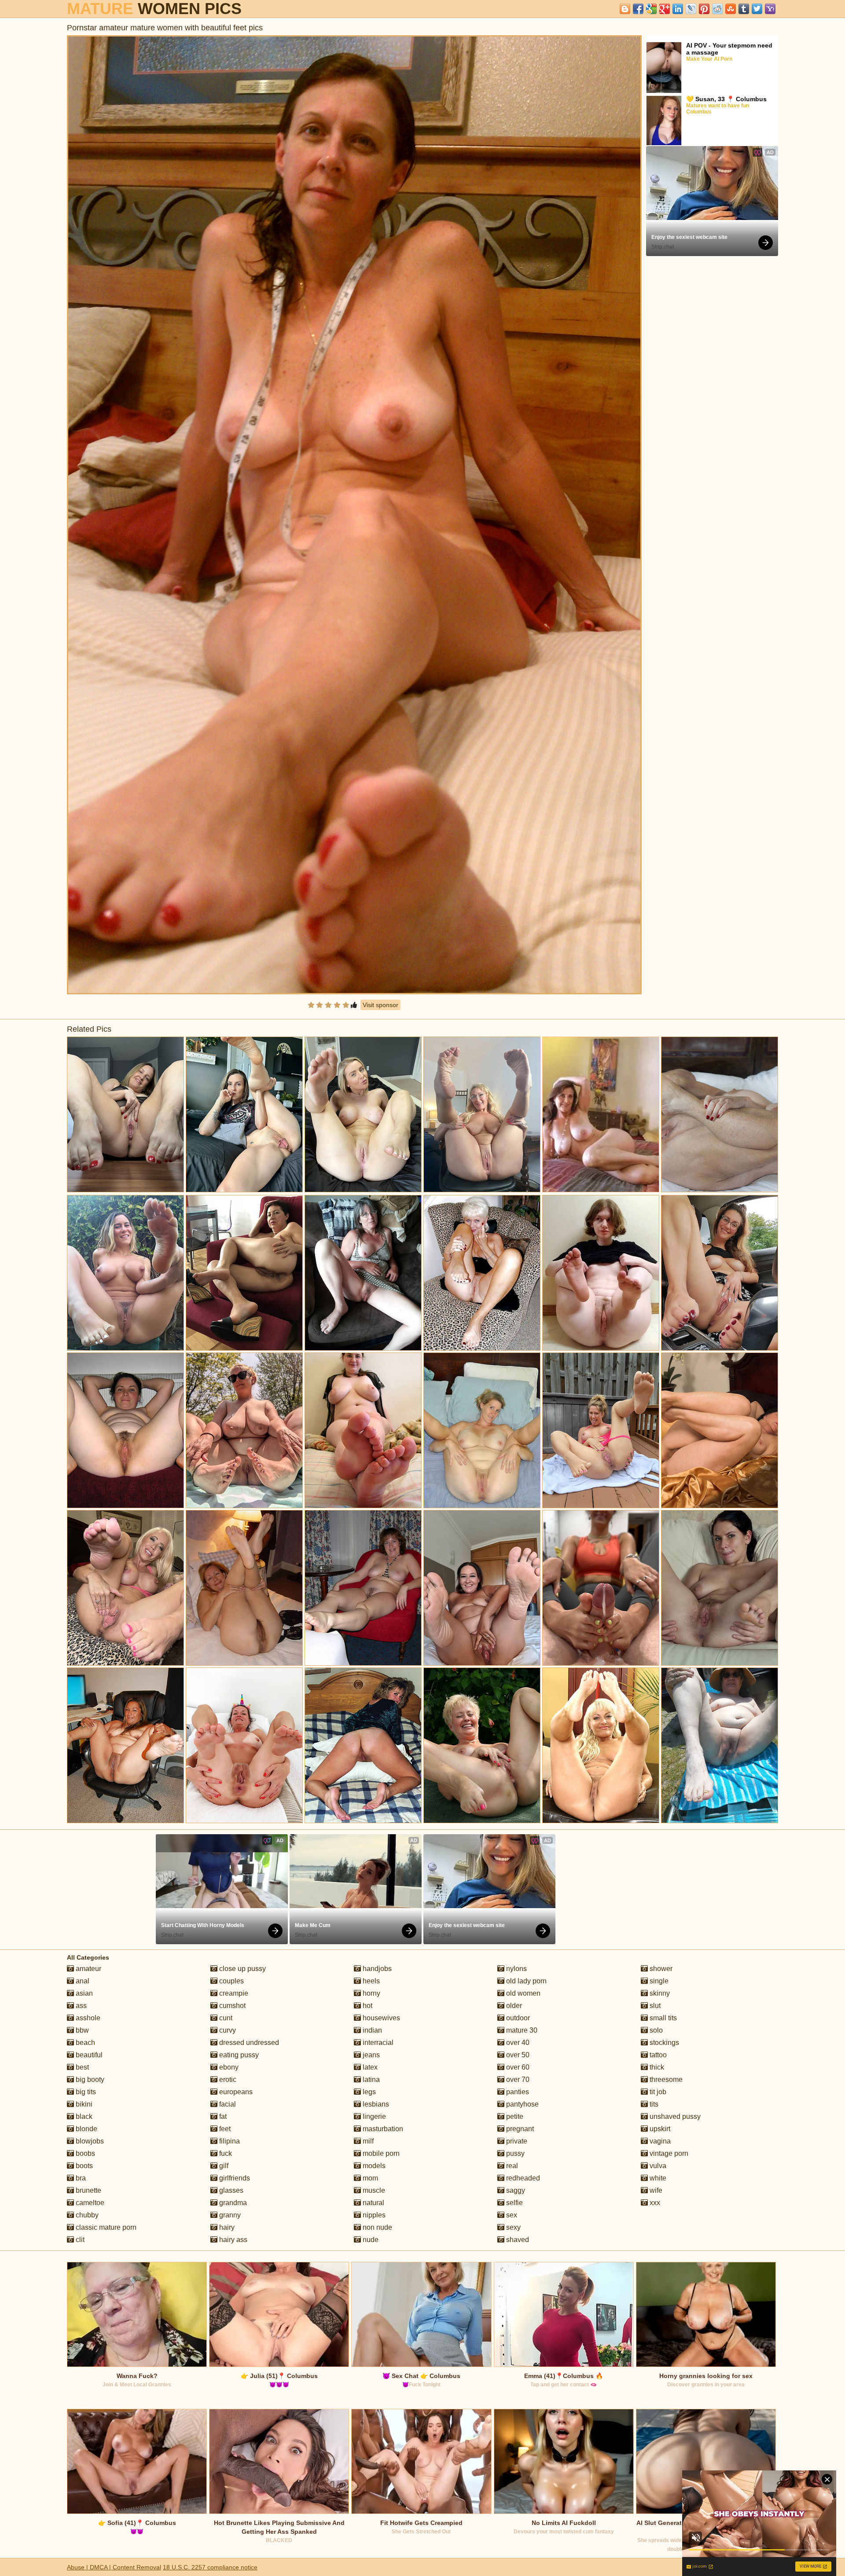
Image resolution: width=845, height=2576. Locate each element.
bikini (83, 2104)
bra (80, 2178)
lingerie (373, 2116)
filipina (229, 2141)
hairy (226, 2227)
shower (660, 1969)
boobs (84, 2153)
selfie (514, 2203)
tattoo (657, 2055)
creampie (233, 1993)
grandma (232, 2203)
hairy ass (232, 2240)
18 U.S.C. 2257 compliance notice (210, 2567)
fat (222, 2116)
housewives (380, 2018)
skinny (659, 1993)
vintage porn (668, 2153)
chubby (86, 2215)
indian (371, 2030)
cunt (225, 2018)
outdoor (517, 2018)
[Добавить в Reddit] (717, 9)
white (657, 2178)
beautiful (88, 2055)
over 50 (517, 2055)
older (513, 2006)
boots (83, 2166)
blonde (86, 2129)
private (516, 2141)
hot (367, 2006)
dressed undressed (248, 2043)
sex (511, 2215)
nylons (516, 1969)
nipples (373, 2215)
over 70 (517, 2079)
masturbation (382, 2129)
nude (370, 2240)
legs (368, 2092)
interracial (377, 2043)
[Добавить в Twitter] (757, 9)
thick (656, 2067)
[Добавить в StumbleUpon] (731, 9)
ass (80, 2006)
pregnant (519, 2129)
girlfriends (234, 2178)
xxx (654, 2203)
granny (229, 2215)
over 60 (517, 2067)
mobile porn (380, 2153)
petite (514, 2116)
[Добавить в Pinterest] (704, 9)
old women (522, 1993)
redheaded (522, 2178)
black (83, 2116)
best (81, 2067)
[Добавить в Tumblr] (744, 9)
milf (367, 2141)
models (373, 2166)
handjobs (376, 1969)
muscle (373, 2190)
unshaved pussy (674, 2116)
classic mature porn (105, 2227)
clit (79, 2240)
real (511, 2166)
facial (227, 2104)
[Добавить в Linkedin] (678, 9)
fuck (225, 2153)
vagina (659, 2141)
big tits (85, 2092)
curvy (227, 2030)
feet (224, 2129)
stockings (663, 2043)
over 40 (517, 2043)
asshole (87, 2018)
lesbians (375, 2104)
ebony (228, 2067)
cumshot (231, 2006)
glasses (230, 2190)
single (658, 1981)
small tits (662, 2018)
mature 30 (521, 2030)
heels (370, 1981)
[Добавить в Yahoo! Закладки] (770, 9)
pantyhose (522, 2104)
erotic (227, 2079)
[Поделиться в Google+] (665, 9)
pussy (514, 2153)
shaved (517, 2240)
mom (369, 2178)
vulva (657, 2166)
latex (369, 2067)
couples (231, 1981)
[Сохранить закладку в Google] (651, 9)
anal (82, 1981)
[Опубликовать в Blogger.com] (625, 9)
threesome (665, 2079)
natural (373, 2203)
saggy (515, 2190)
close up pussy (242, 1969)
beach (84, 2043)
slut (654, 2006)
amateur (88, 1969)
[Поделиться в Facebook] (638, 9)
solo (655, 2030)
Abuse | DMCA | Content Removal (114, 2567)
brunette (88, 2190)
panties (517, 2092)
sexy (513, 2227)
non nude (377, 2227)
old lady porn (525, 1981)
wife (655, 2190)
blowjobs (89, 2141)
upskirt (659, 2129)
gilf (223, 2166)
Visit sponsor (380, 1005)
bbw (81, 2030)
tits (653, 2104)
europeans (235, 2092)
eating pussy (238, 2055)
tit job (657, 2092)
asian (83, 1993)
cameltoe (89, 2203)
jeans (370, 2055)
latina (370, 2079)
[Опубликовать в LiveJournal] (691, 9)
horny (371, 1993)
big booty (89, 2079)
